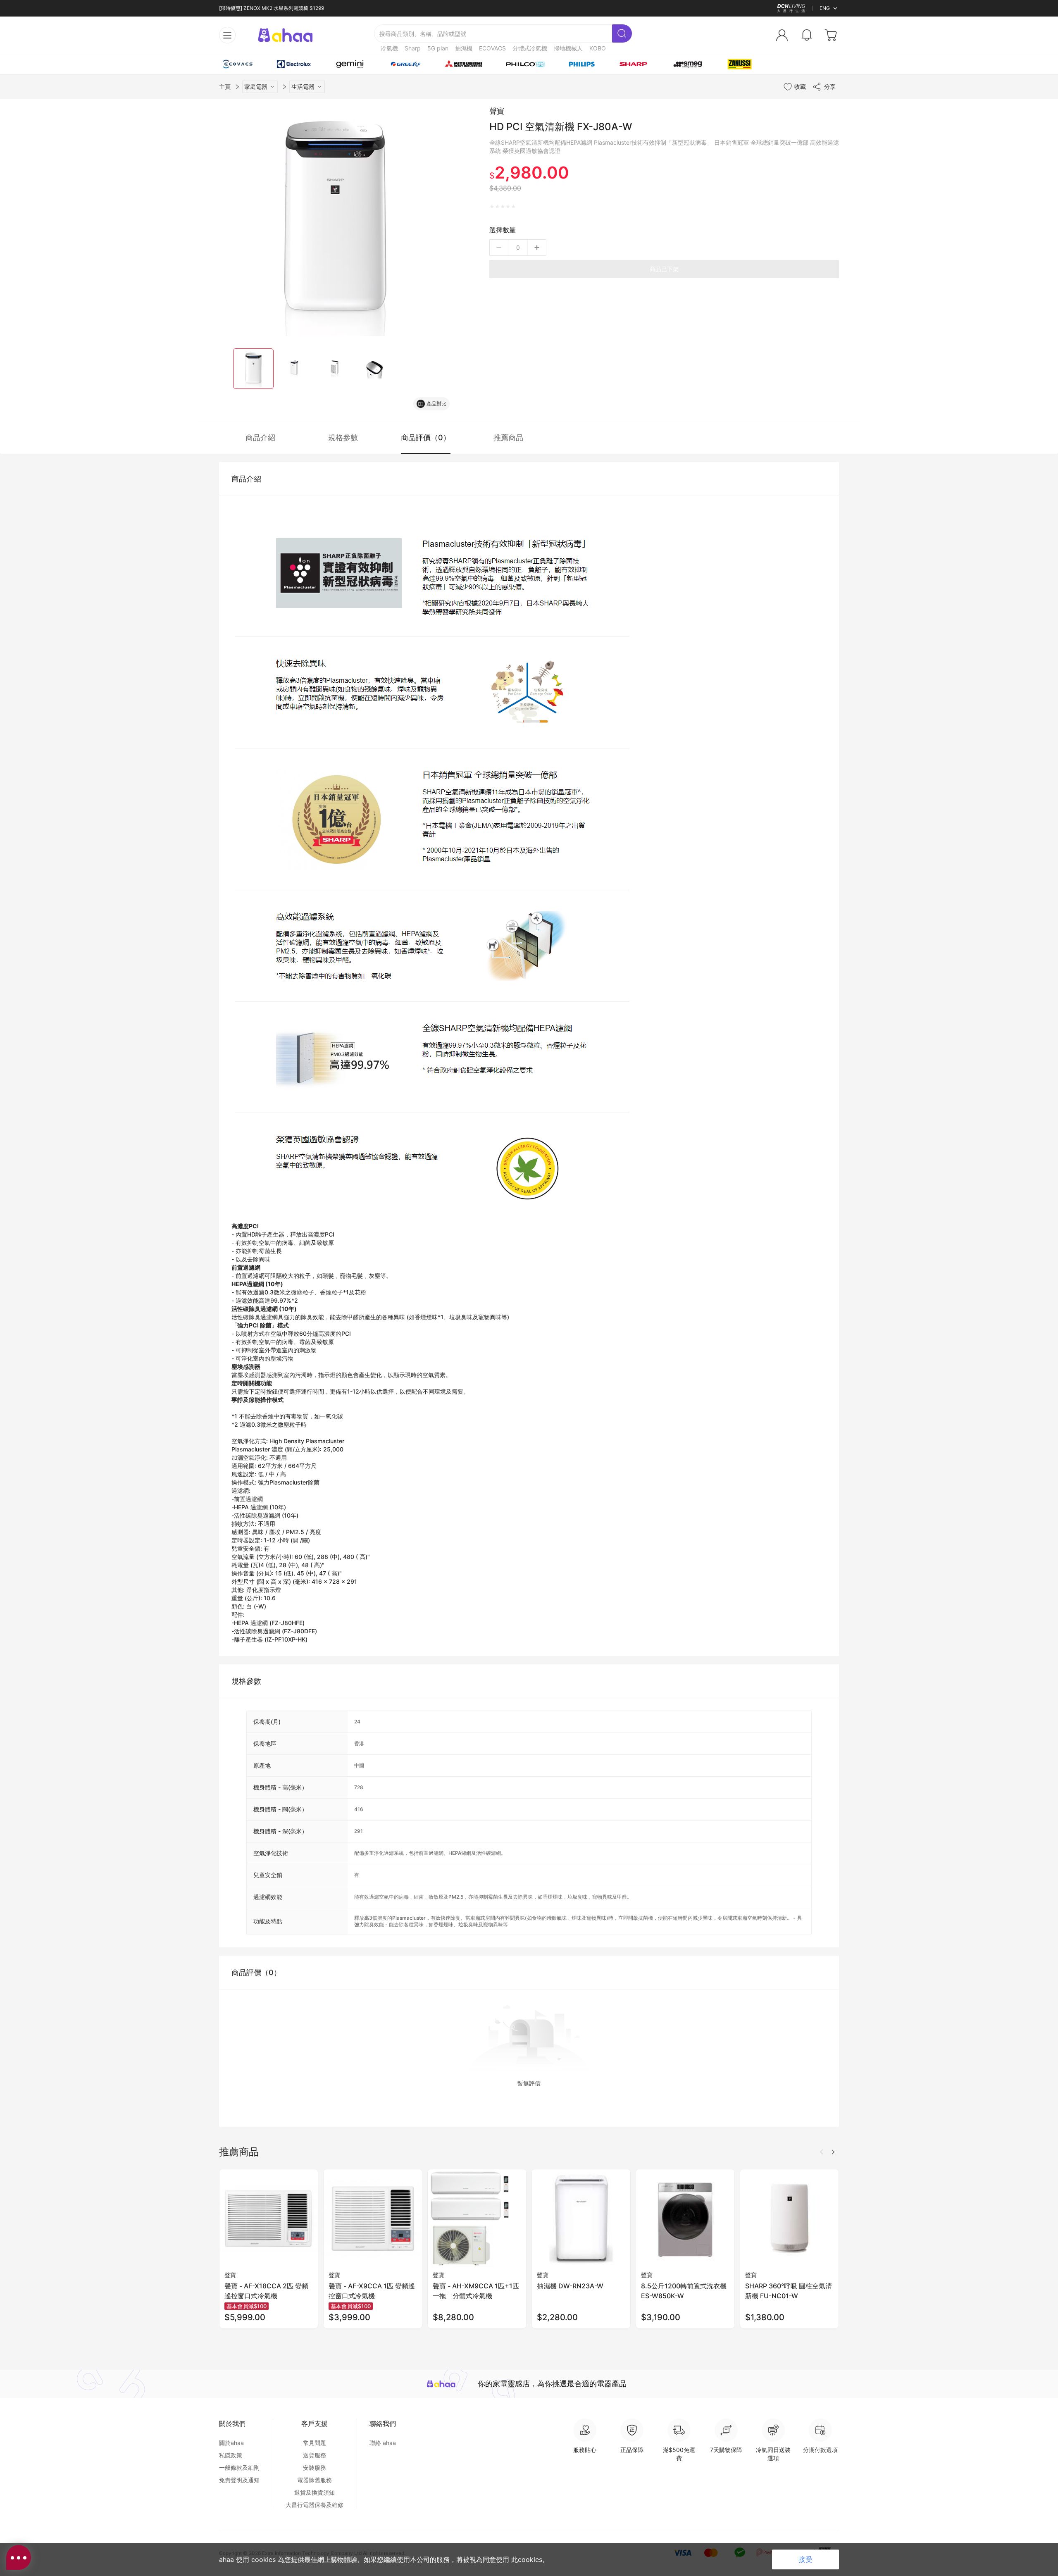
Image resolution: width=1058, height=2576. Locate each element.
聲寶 (497, 111)
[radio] (492, 207)
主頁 (225, 87)
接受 (805, 2559)
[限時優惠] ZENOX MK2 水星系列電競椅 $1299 (272, 8)
